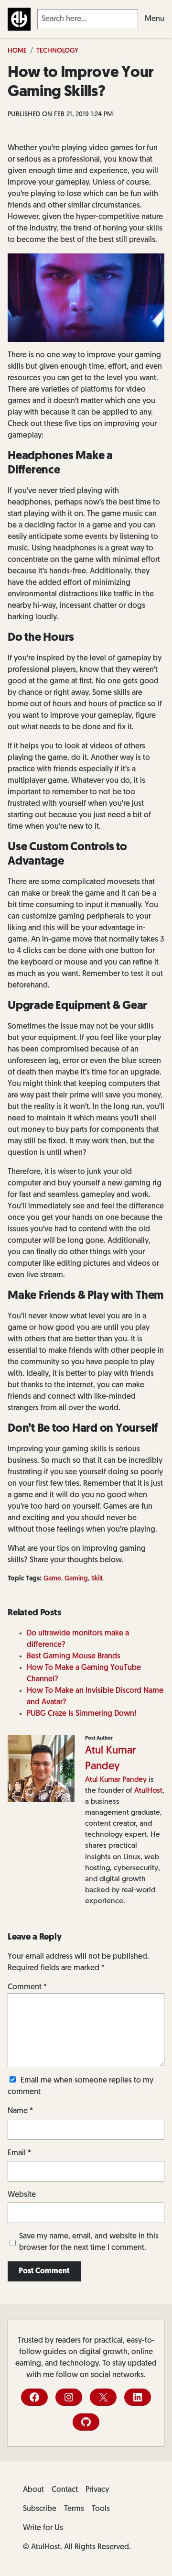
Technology (57, 51)
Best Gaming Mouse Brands (74, 1656)
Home (17, 51)
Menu (155, 19)
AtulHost (148, 1791)
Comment (27, 1987)
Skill (97, 1579)
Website (22, 2195)
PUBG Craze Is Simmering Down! (81, 1714)
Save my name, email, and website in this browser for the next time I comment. (89, 2242)
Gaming (76, 1579)
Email (19, 2153)
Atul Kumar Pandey (116, 1780)
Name (20, 2111)
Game (52, 1579)
